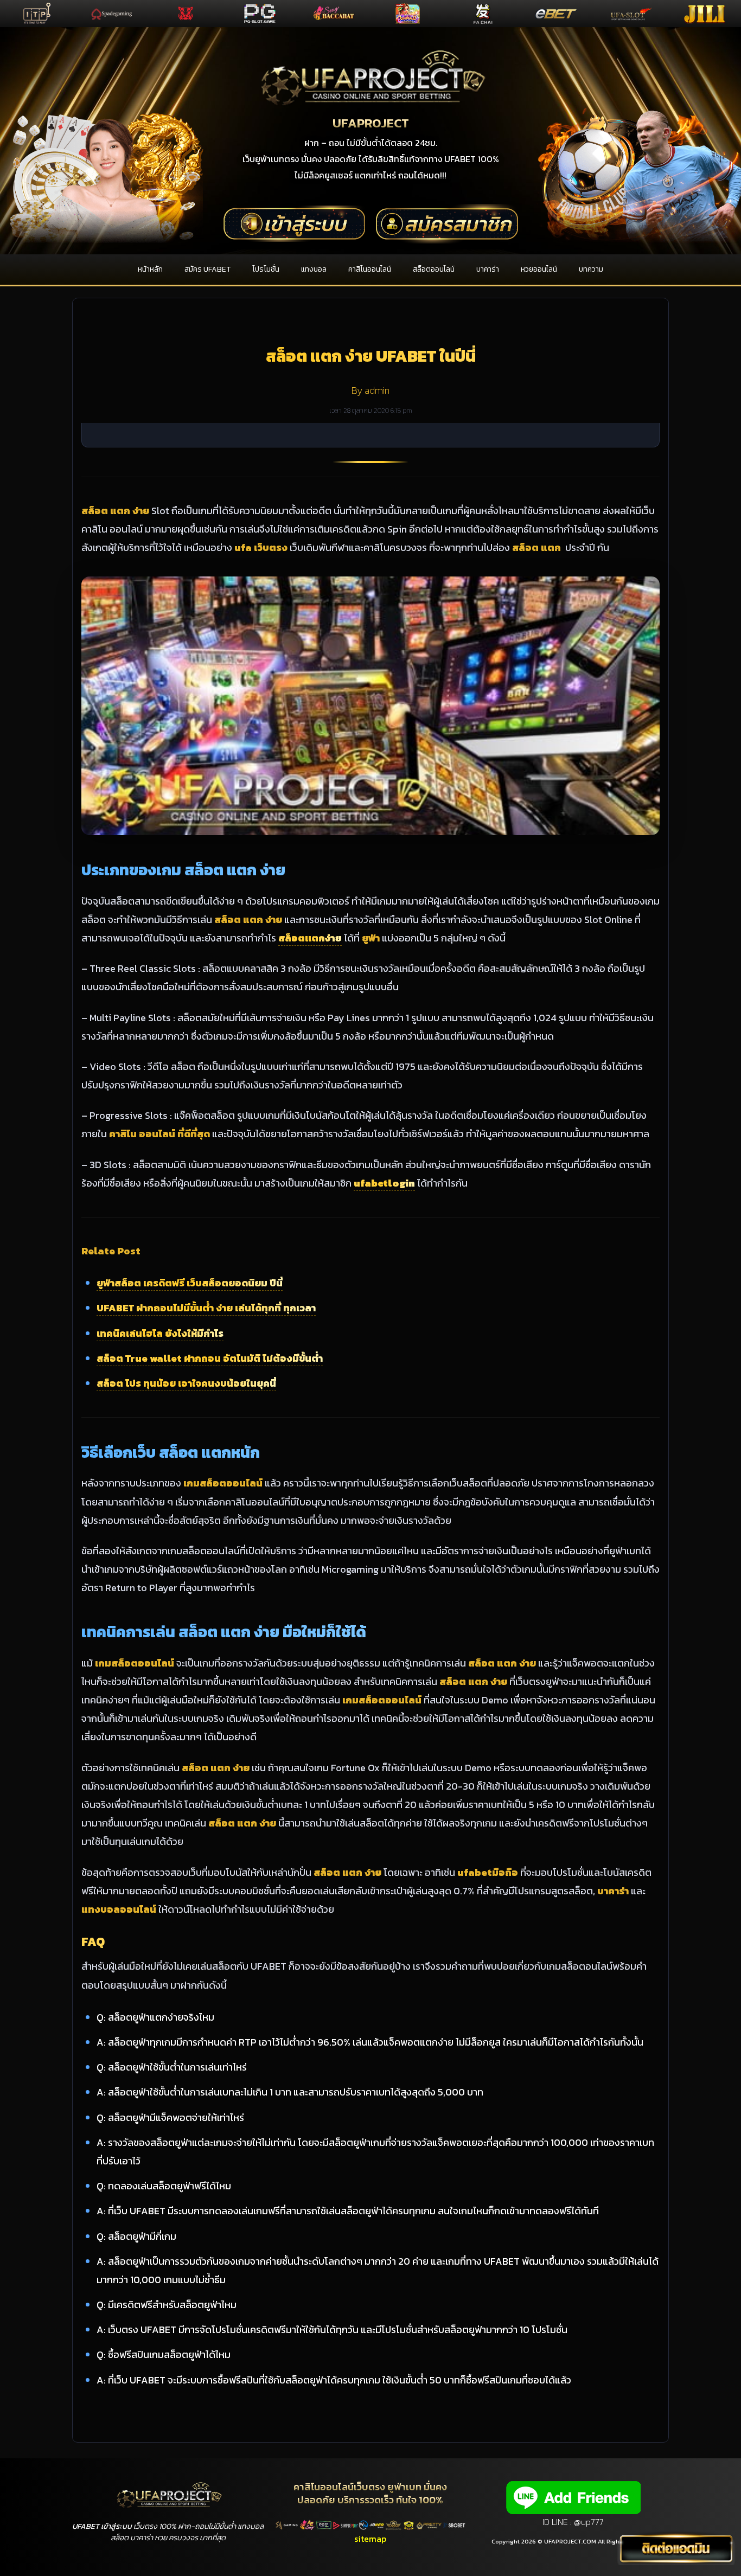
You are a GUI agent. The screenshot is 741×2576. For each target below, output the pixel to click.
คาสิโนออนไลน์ (370, 269)
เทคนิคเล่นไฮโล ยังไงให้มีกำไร (160, 1333)
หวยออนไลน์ (539, 269)
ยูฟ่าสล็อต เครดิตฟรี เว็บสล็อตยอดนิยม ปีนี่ (190, 1283)
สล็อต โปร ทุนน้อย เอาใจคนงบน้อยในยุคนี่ (186, 1383)
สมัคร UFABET (207, 269)
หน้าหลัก (150, 269)
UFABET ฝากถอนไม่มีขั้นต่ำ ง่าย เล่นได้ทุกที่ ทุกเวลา (206, 1308)
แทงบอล (314, 269)
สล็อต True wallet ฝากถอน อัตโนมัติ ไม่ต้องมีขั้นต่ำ (210, 1358)
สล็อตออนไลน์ (434, 269)
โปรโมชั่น (266, 269)
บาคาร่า (488, 269)
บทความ (591, 269)
